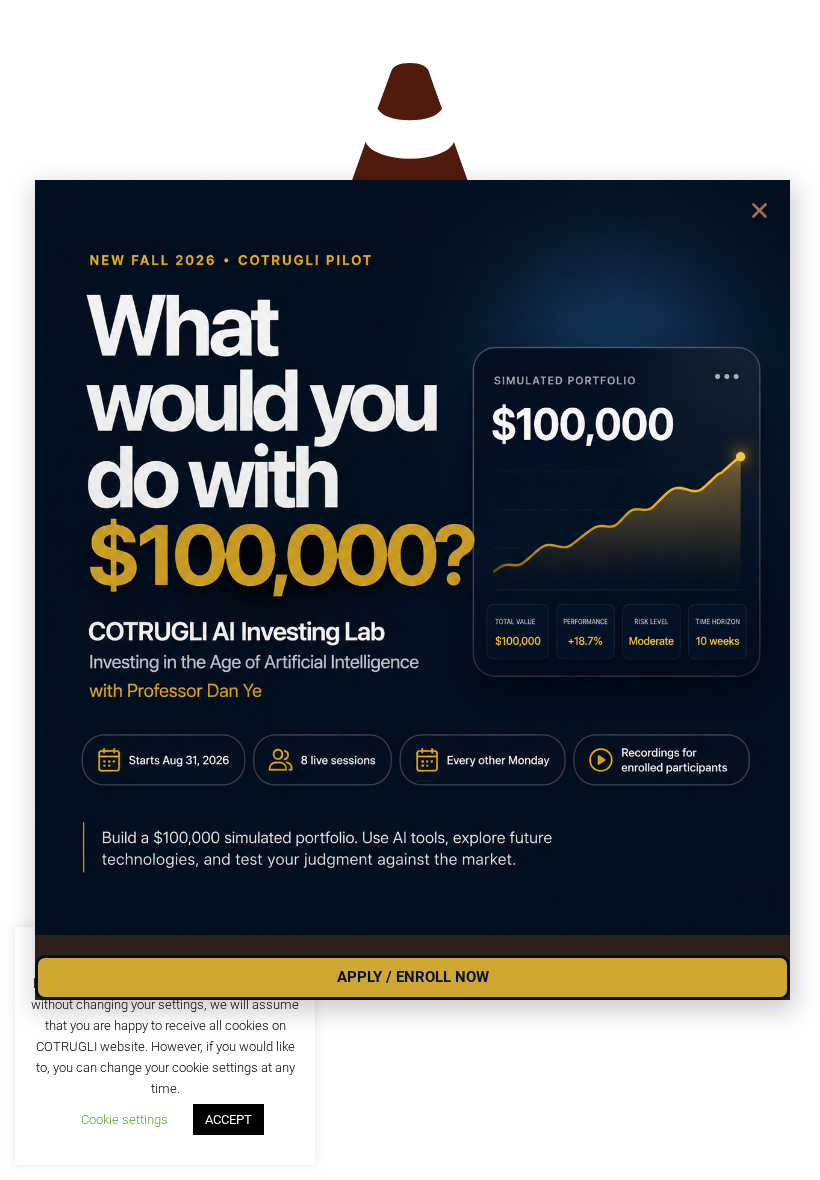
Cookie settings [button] (124, 1119)
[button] (759, 210)
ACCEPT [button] (228, 1119)
